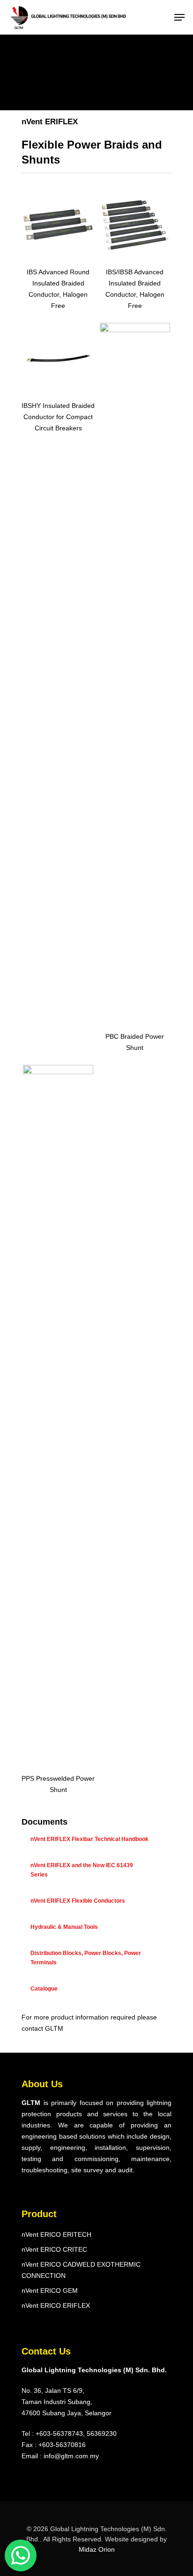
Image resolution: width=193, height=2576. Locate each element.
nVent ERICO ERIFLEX (56, 2305)
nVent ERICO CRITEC (54, 2249)
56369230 (102, 2433)
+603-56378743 (59, 2433)
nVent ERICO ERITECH (56, 2234)
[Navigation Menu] (179, 17)
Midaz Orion (97, 2549)
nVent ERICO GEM (50, 2291)
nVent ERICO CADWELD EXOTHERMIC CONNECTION (81, 2270)
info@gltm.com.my (71, 2456)
